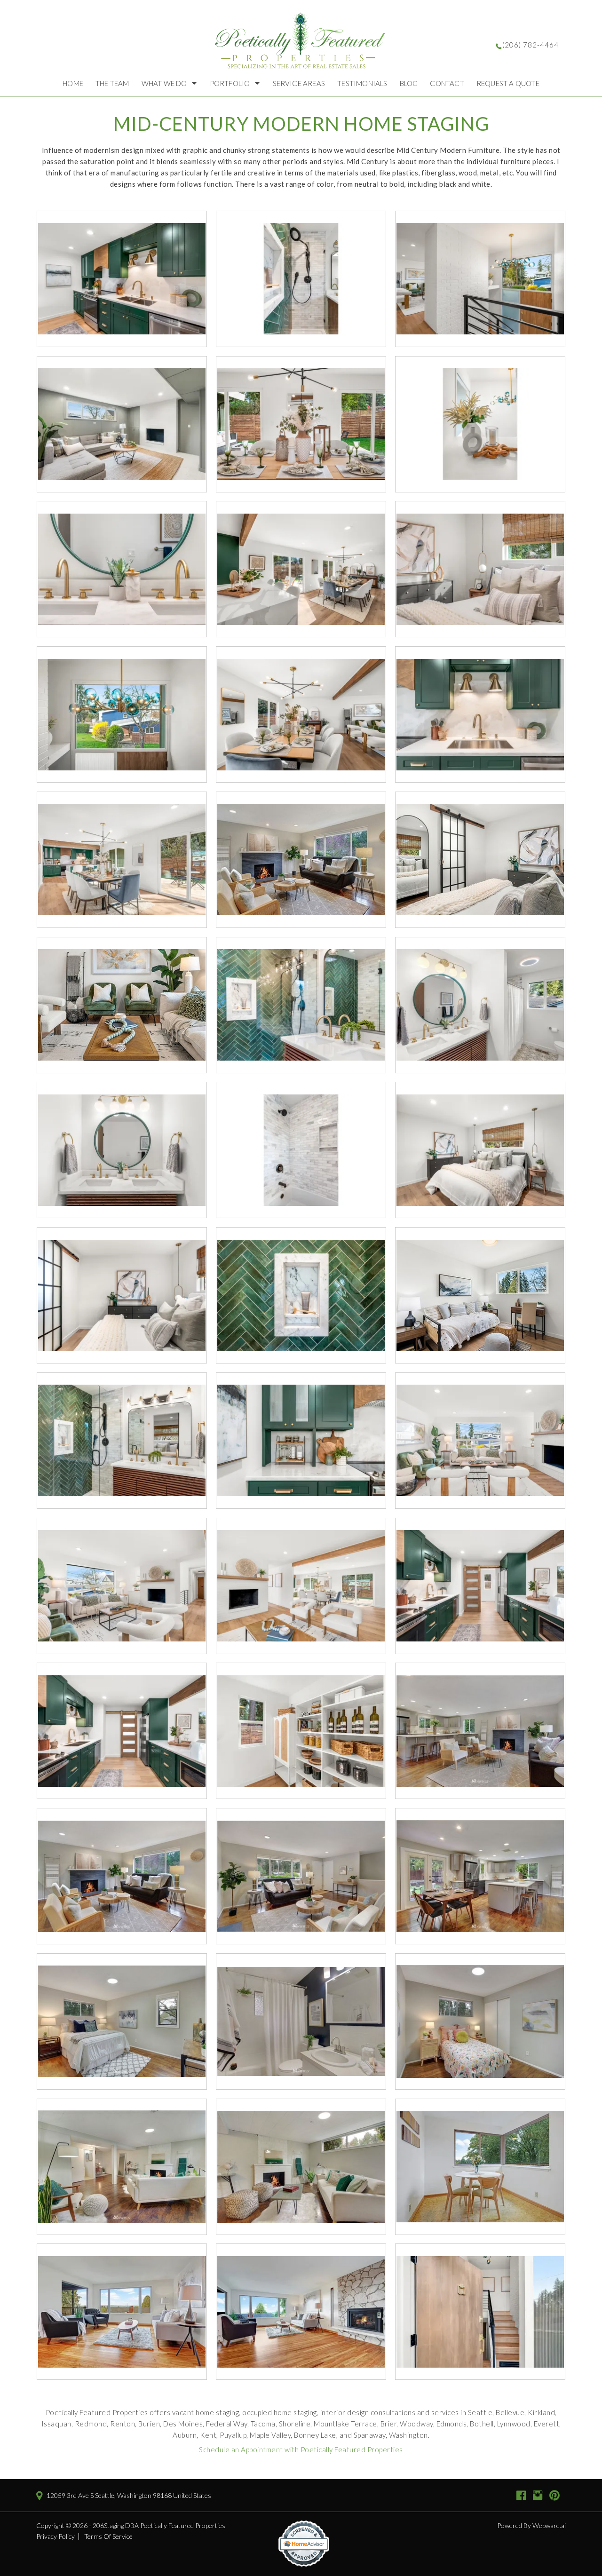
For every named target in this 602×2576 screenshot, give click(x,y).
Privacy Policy (55, 2536)
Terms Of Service (108, 2536)
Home (73, 83)
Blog (409, 83)
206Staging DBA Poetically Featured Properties (159, 2525)
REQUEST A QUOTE (508, 83)
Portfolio (230, 83)
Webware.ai (549, 2525)
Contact (447, 83)
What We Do (164, 83)
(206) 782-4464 (531, 45)
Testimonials (362, 83)
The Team (112, 83)
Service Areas (299, 83)
